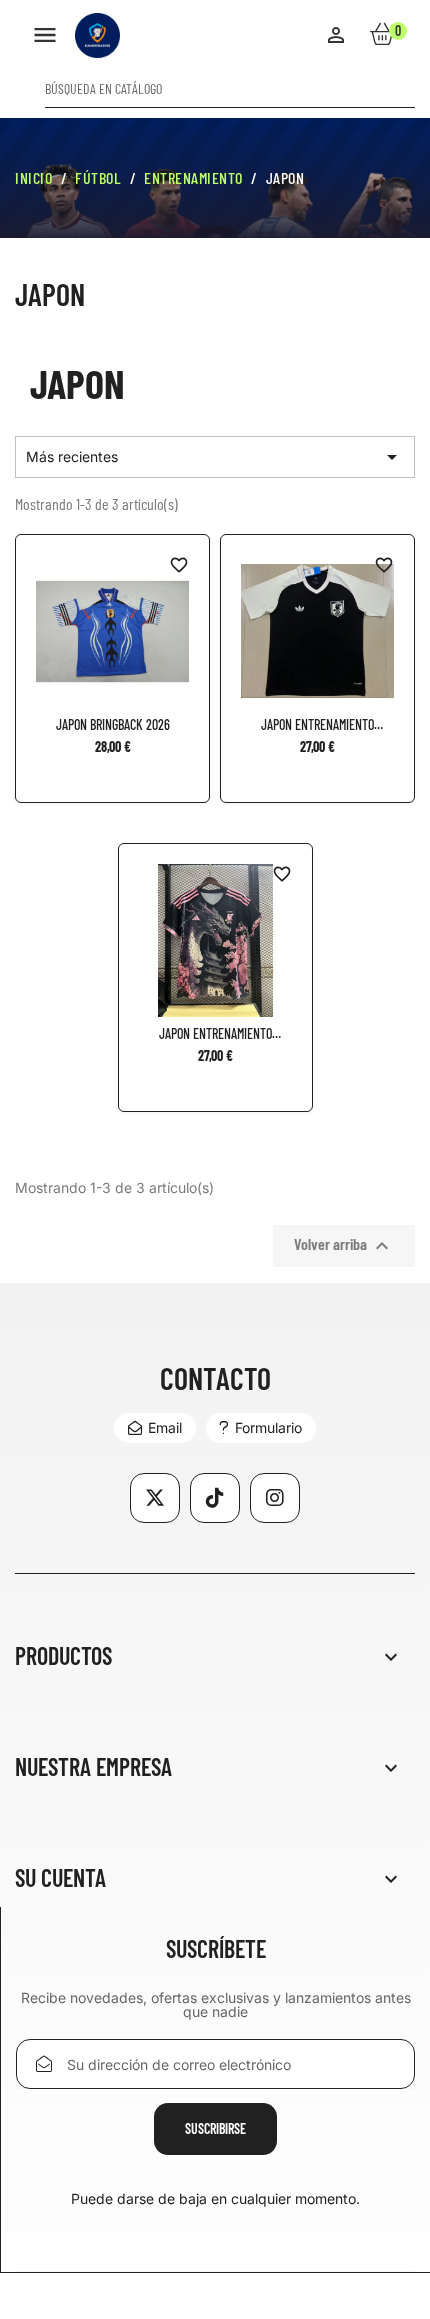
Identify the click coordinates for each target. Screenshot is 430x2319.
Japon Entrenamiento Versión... (215, 1034)
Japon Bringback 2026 (113, 724)
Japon (50, 294)
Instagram (275, 1498)
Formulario (268, 1427)
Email (165, 1427)
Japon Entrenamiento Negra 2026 (317, 725)
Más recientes (215, 457)
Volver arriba (344, 1246)
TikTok (215, 1498)
